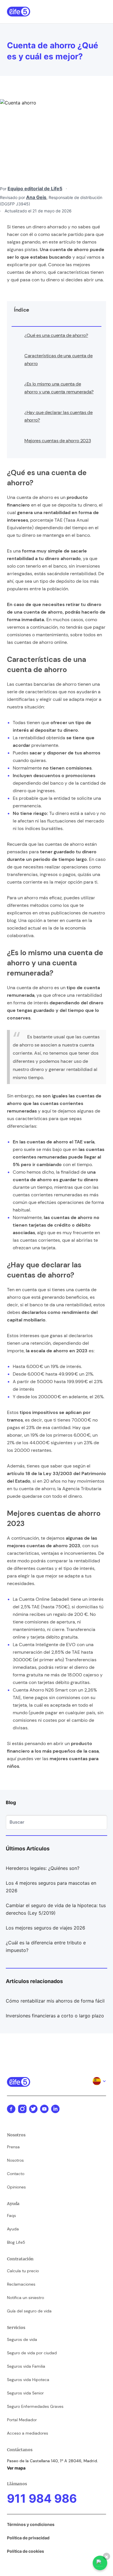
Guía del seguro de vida (29, 2311)
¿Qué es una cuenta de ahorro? (56, 335)
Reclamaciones (21, 2284)
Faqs (11, 2216)
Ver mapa (16, 2468)
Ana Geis (36, 197)
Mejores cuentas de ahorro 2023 (58, 441)
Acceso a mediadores (28, 2433)
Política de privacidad (28, 2538)
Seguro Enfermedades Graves (35, 2406)
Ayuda (13, 2229)
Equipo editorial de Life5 (35, 189)
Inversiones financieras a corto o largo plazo (55, 2016)
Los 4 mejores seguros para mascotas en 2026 (51, 1887)
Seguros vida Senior (25, 2393)
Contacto (16, 2174)
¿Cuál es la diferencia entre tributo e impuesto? (46, 1946)
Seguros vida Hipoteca (28, 2380)
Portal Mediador (22, 2420)
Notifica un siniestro (25, 2298)
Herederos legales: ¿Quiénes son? (43, 1868)
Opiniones (16, 2187)
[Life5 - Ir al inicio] (19, 12)
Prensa (13, 2147)
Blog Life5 (16, 2242)
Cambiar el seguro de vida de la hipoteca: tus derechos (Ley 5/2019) (56, 1909)
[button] (103, 12)
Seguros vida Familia (26, 2366)
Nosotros (15, 2160)
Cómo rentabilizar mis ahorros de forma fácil (55, 2001)
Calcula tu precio (23, 2271)
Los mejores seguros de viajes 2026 (45, 1928)
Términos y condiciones (31, 2524)
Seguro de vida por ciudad (32, 2353)
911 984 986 (42, 2498)
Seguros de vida (22, 2339)
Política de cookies (25, 2551)
